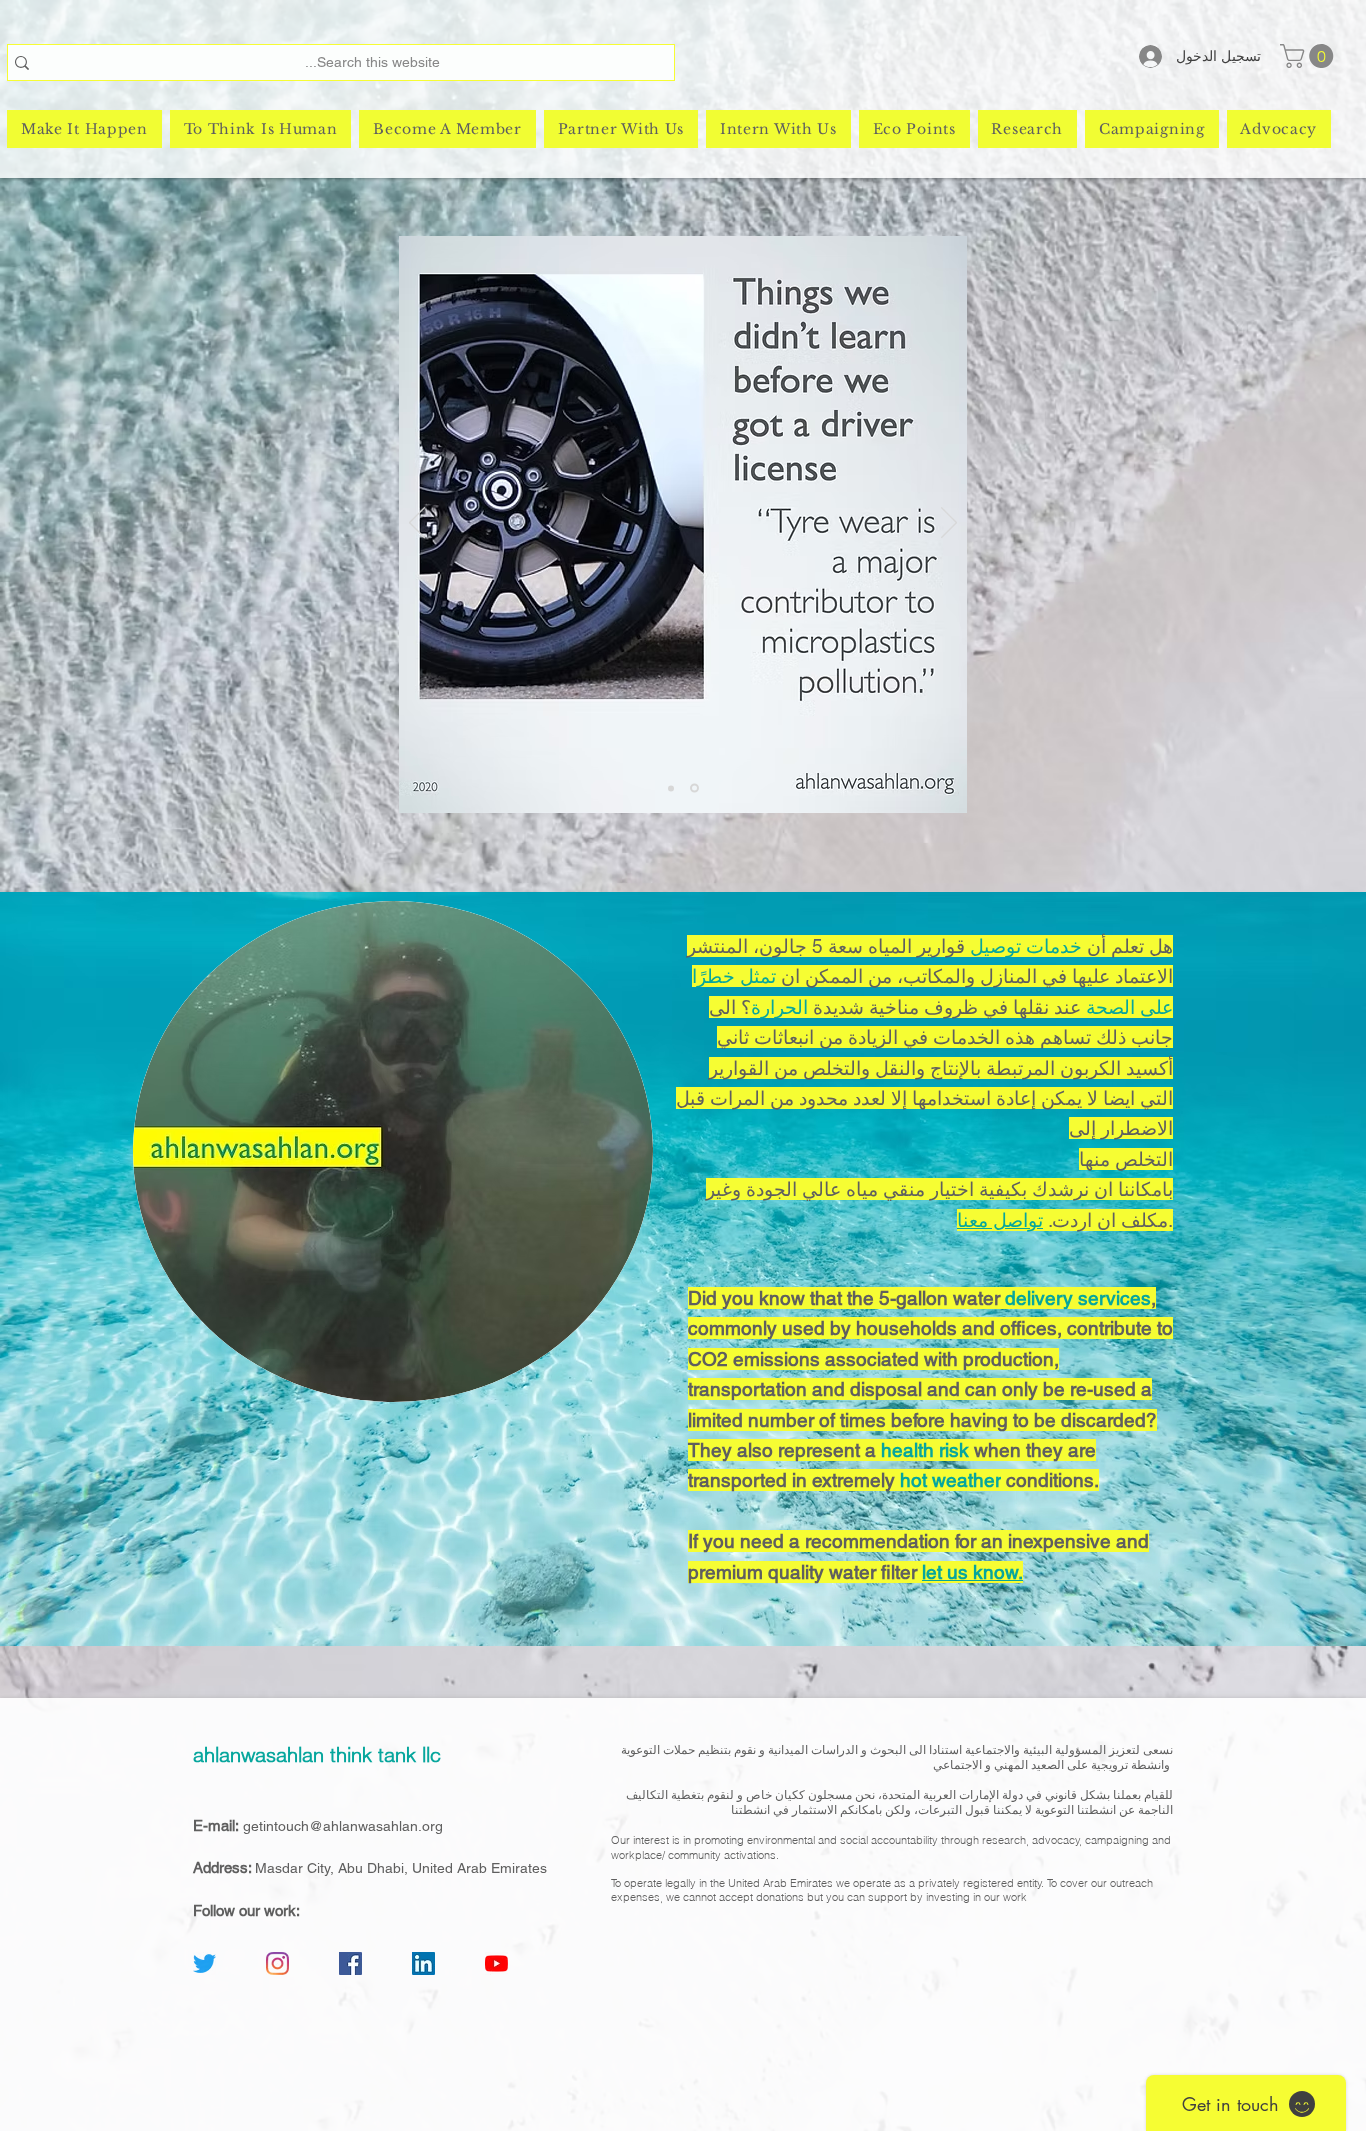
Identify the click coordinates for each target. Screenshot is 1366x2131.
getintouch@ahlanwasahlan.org (343, 1826)
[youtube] (496, 1963)
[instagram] (277, 1963)
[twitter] (204, 1963)
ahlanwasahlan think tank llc (317, 1754)
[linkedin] (423, 1963)
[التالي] (949, 524)
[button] (1309, 56)
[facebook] (350, 1963)
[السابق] (417, 524)
